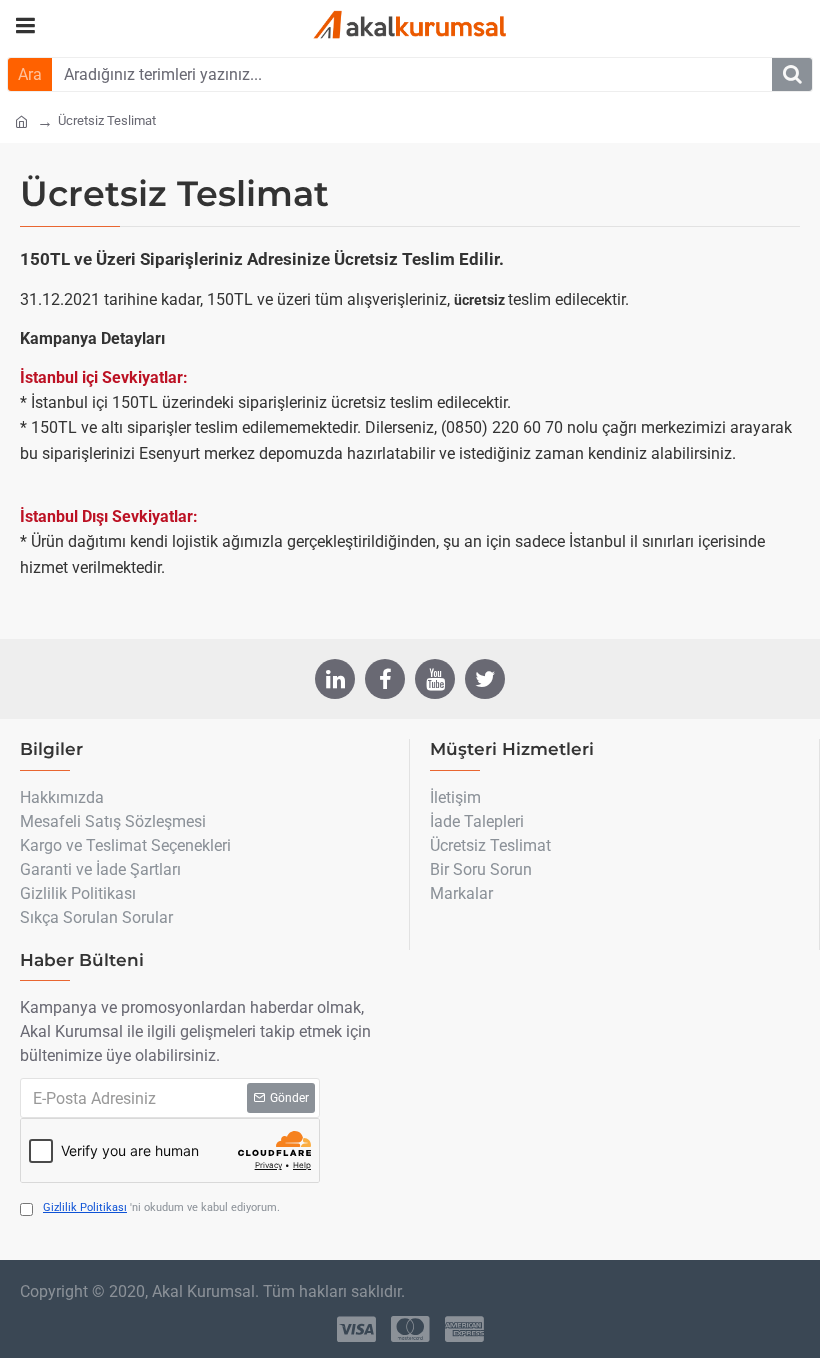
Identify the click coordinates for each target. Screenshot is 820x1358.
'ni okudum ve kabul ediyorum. (161, 1207)
